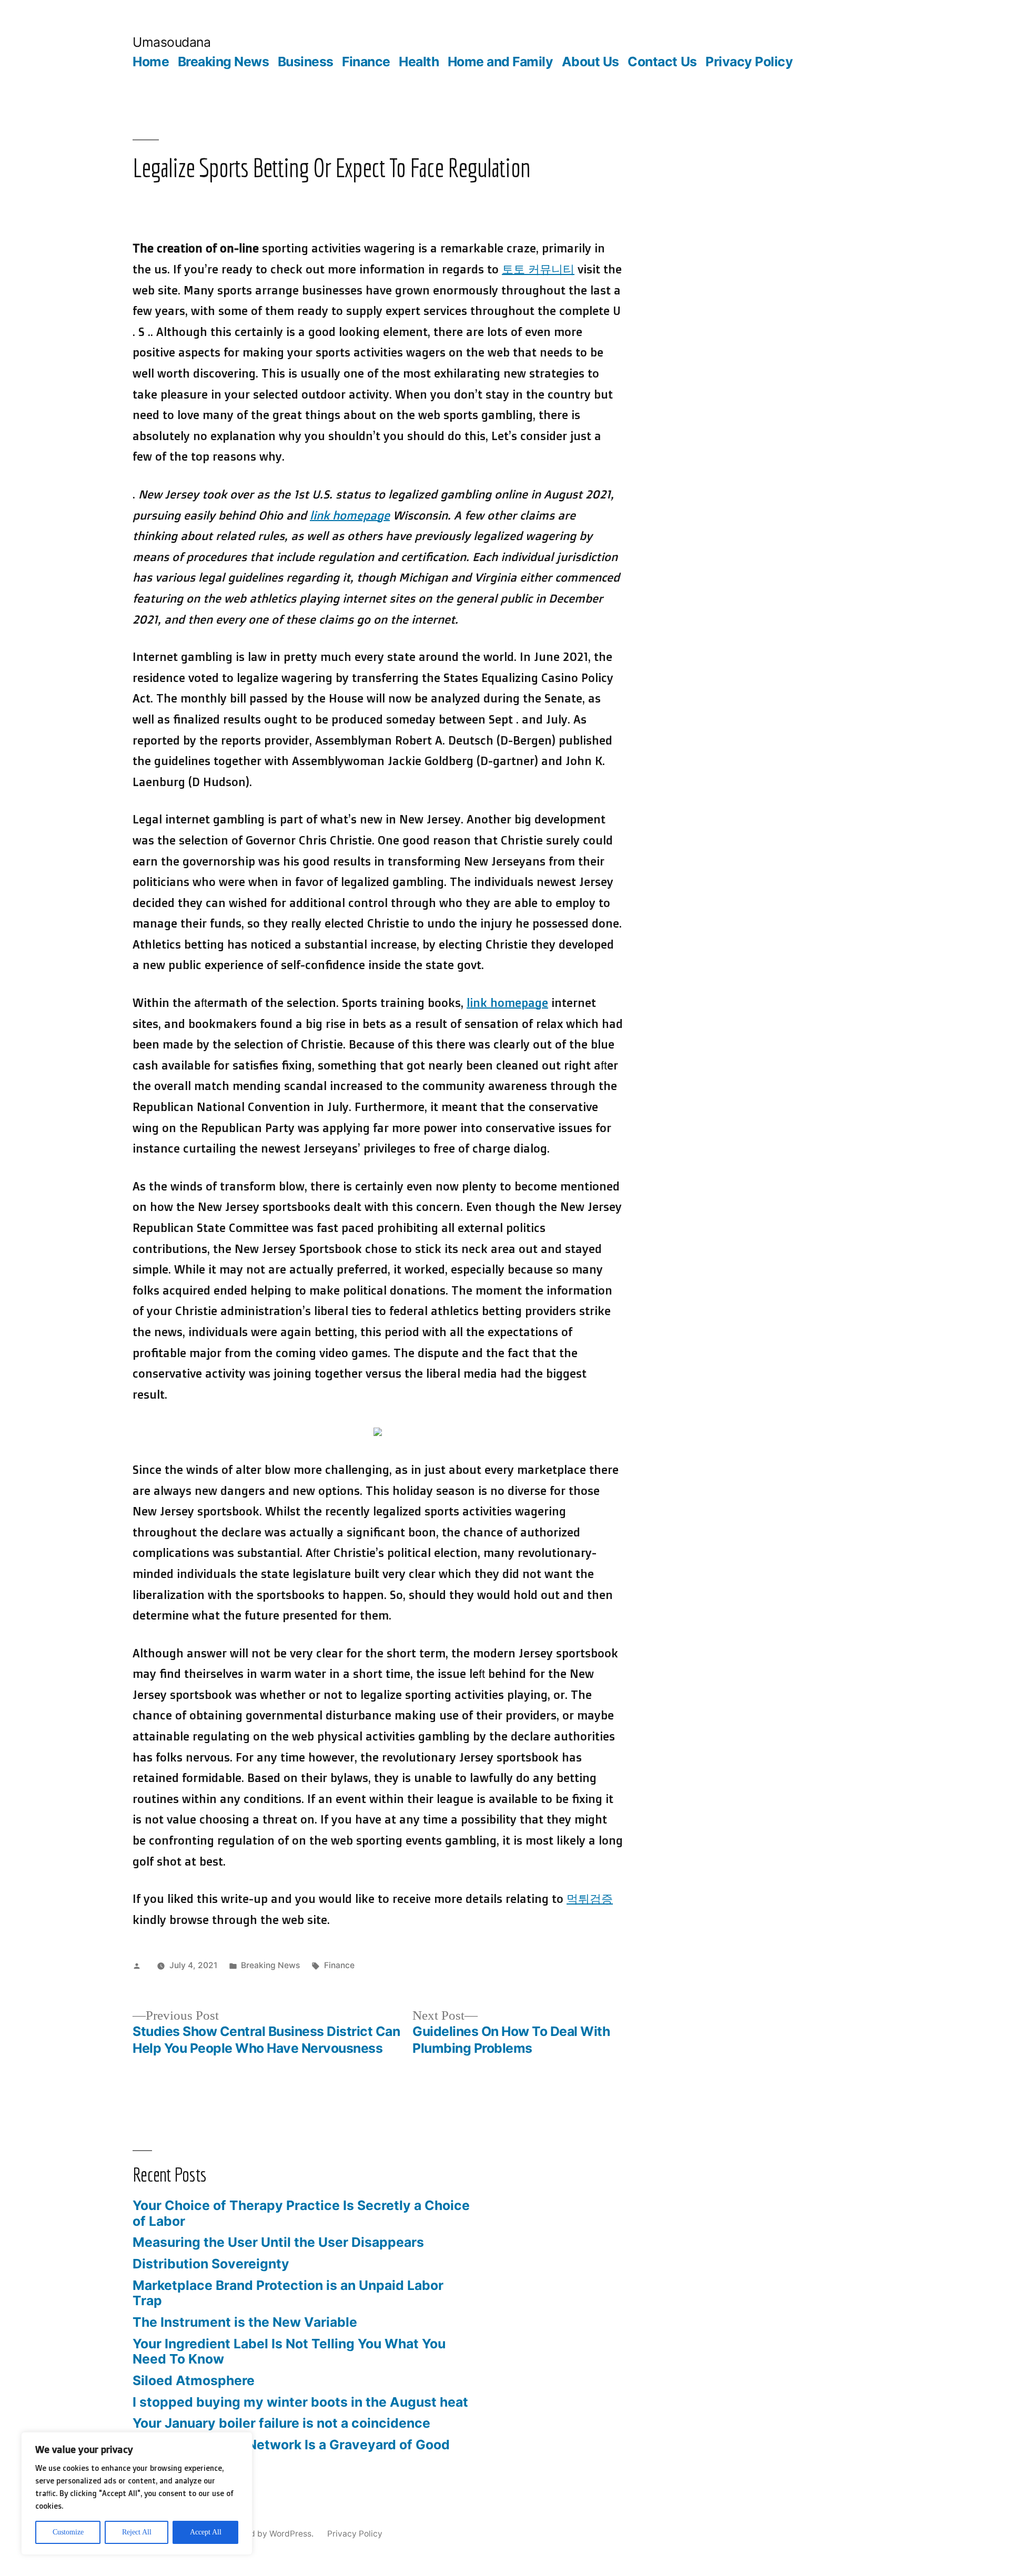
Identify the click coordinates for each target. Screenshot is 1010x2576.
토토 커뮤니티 (538, 269)
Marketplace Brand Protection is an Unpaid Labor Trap (288, 2293)
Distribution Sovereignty (211, 2264)
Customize (68, 2532)
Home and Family (501, 62)
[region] (137, 2493)
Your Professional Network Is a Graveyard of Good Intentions (291, 2452)
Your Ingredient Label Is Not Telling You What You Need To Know (289, 2351)
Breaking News (224, 62)
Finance (366, 62)
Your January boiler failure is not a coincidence (281, 2423)
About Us (590, 62)
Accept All (206, 2532)
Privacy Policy (749, 62)
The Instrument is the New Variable (245, 2322)
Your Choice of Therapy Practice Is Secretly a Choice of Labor (301, 2213)
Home (151, 62)
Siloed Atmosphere (194, 2380)
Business (306, 62)
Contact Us (662, 62)
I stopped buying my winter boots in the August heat (300, 2402)
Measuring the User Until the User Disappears (278, 2242)
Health (419, 62)
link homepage (350, 515)
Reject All (137, 2532)
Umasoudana (171, 42)
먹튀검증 (590, 1898)
